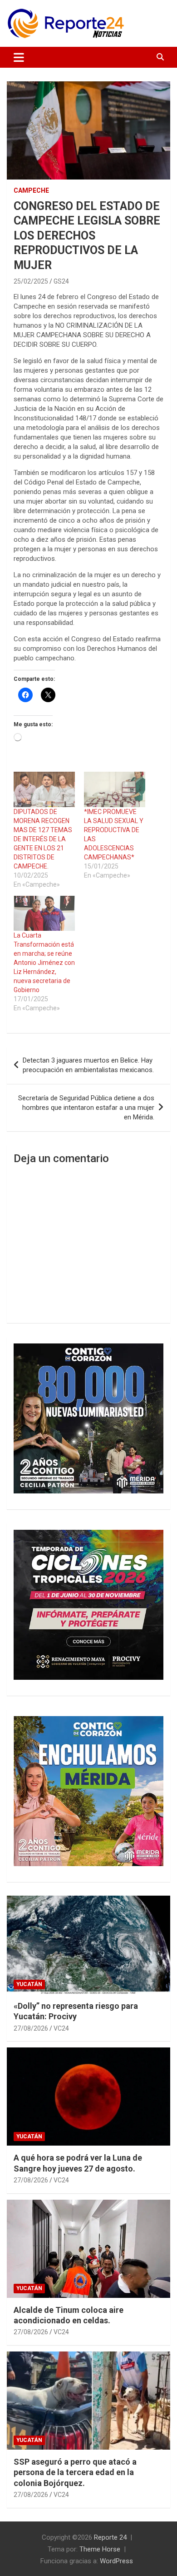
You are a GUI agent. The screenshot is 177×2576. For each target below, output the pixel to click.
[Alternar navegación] (19, 57)
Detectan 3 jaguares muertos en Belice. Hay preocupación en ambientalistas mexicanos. (89, 1065)
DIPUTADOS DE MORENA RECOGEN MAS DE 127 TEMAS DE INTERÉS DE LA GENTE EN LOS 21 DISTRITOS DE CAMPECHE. (43, 839)
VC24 (61, 2028)
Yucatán (29, 1984)
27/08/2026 (31, 2028)
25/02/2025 (31, 281)
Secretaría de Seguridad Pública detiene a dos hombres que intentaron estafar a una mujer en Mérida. (86, 1108)
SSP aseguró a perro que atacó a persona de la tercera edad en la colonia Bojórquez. (75, 2472)
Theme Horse (100, 2549)
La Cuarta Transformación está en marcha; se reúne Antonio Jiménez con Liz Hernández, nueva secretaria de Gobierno (44, 963)
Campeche (31, 190)
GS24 (61, 281)
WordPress (116, 2561)
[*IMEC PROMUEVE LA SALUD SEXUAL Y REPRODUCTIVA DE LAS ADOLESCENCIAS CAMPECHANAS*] (115, 789)
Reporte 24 (110, 2537)
